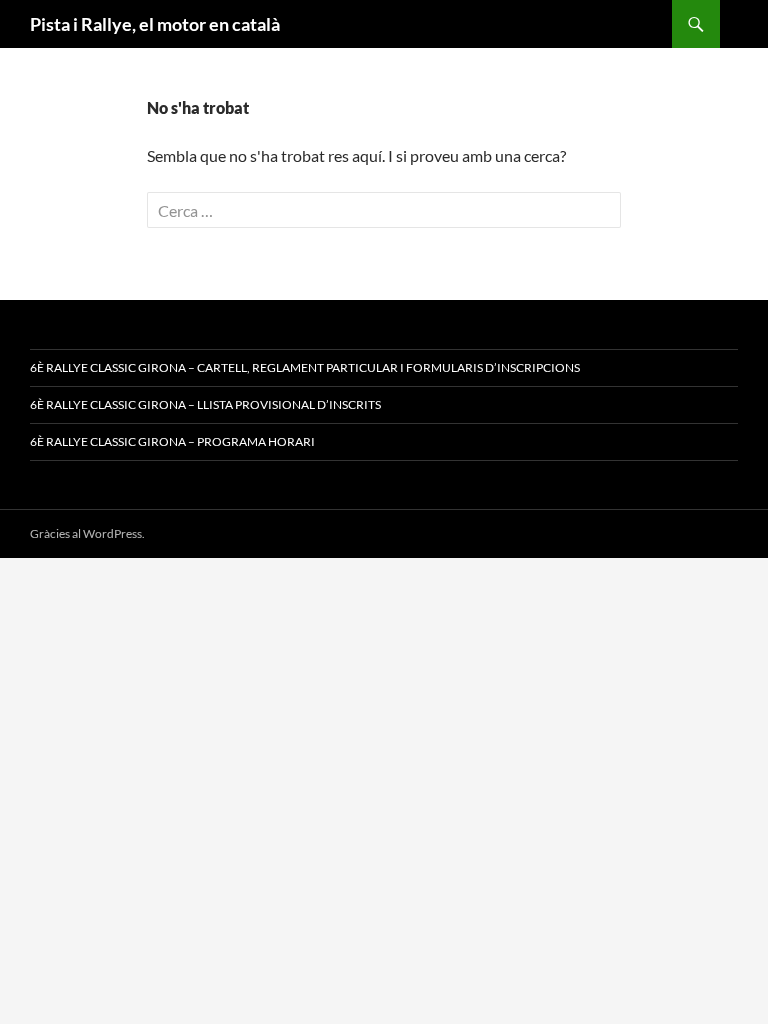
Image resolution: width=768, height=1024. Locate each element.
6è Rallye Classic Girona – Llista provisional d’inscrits (205, 404)
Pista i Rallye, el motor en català (155, 24)
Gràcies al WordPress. (87, 533)
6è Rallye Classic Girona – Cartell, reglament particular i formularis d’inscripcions (305, 367)
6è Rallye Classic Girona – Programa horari (172, 441)
